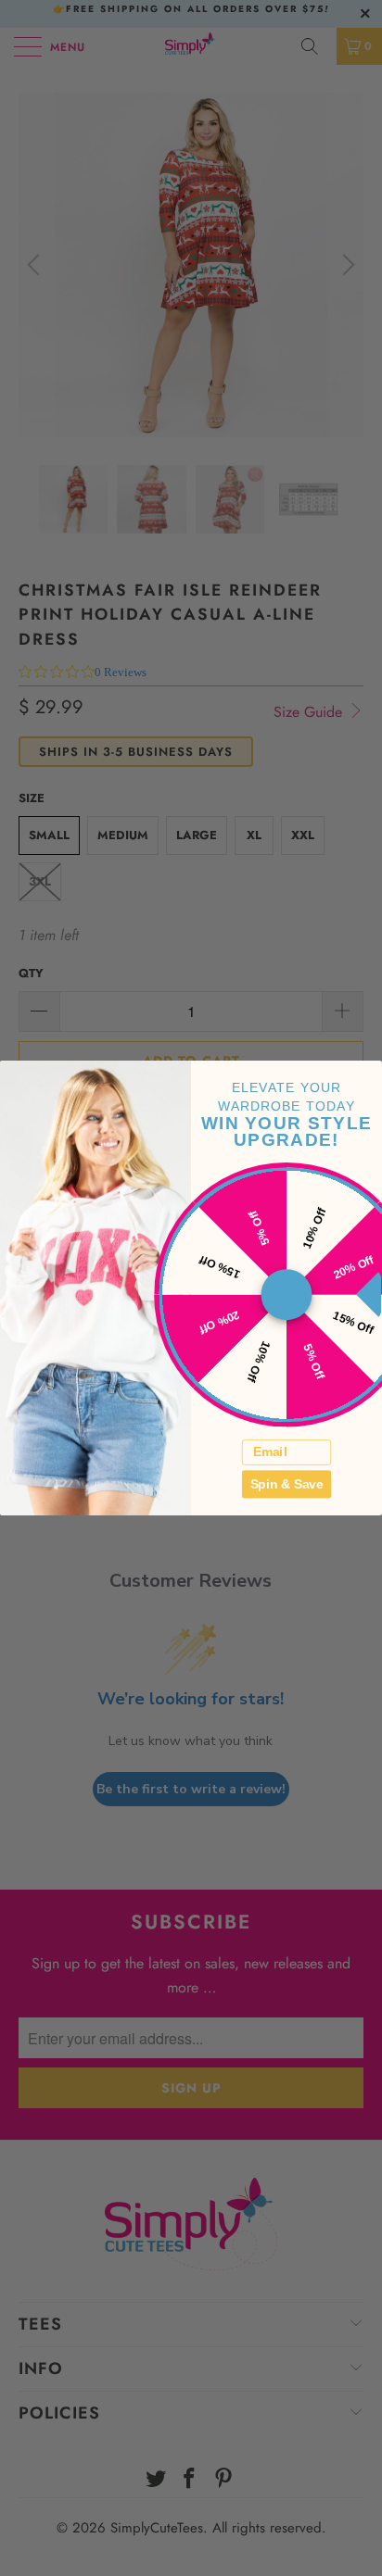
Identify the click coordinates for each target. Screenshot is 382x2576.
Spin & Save (287, 1483)
